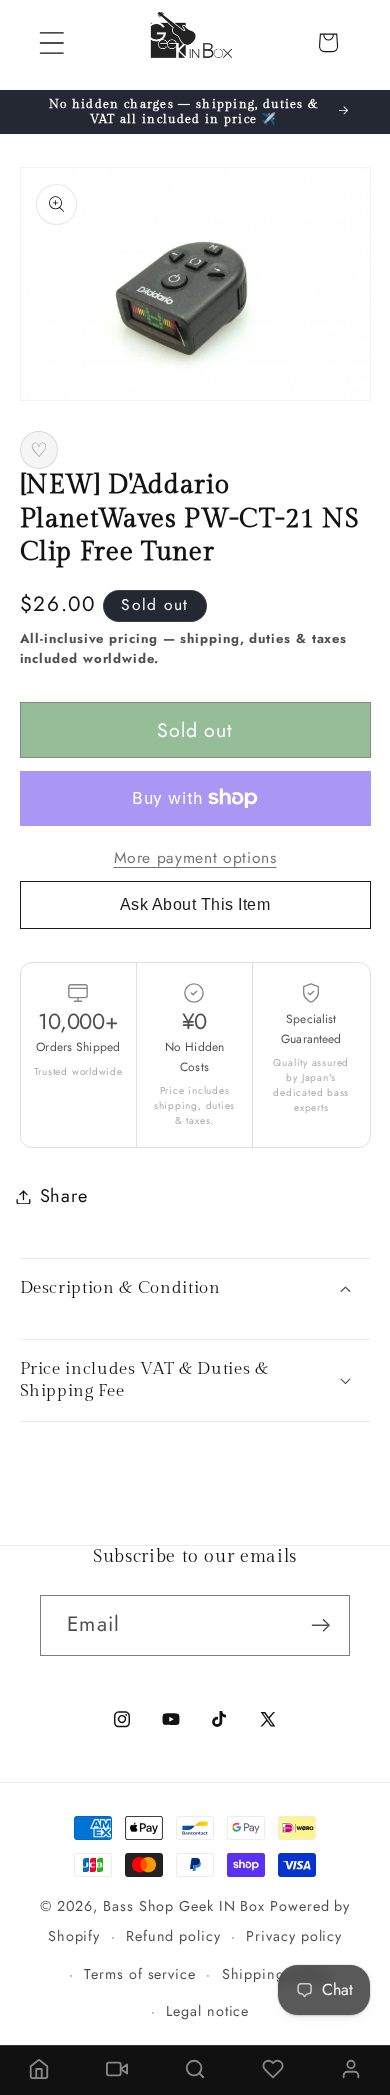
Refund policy (173, 1936)
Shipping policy (277, 1974)
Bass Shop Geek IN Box (184, 1906)
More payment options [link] (195, 858)
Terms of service (140, 1974)
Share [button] (64, 1196)
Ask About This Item (195, 904)
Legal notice (207, 2011)
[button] (51, 42)
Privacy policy (294, 1936)
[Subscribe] (320, 1625)
